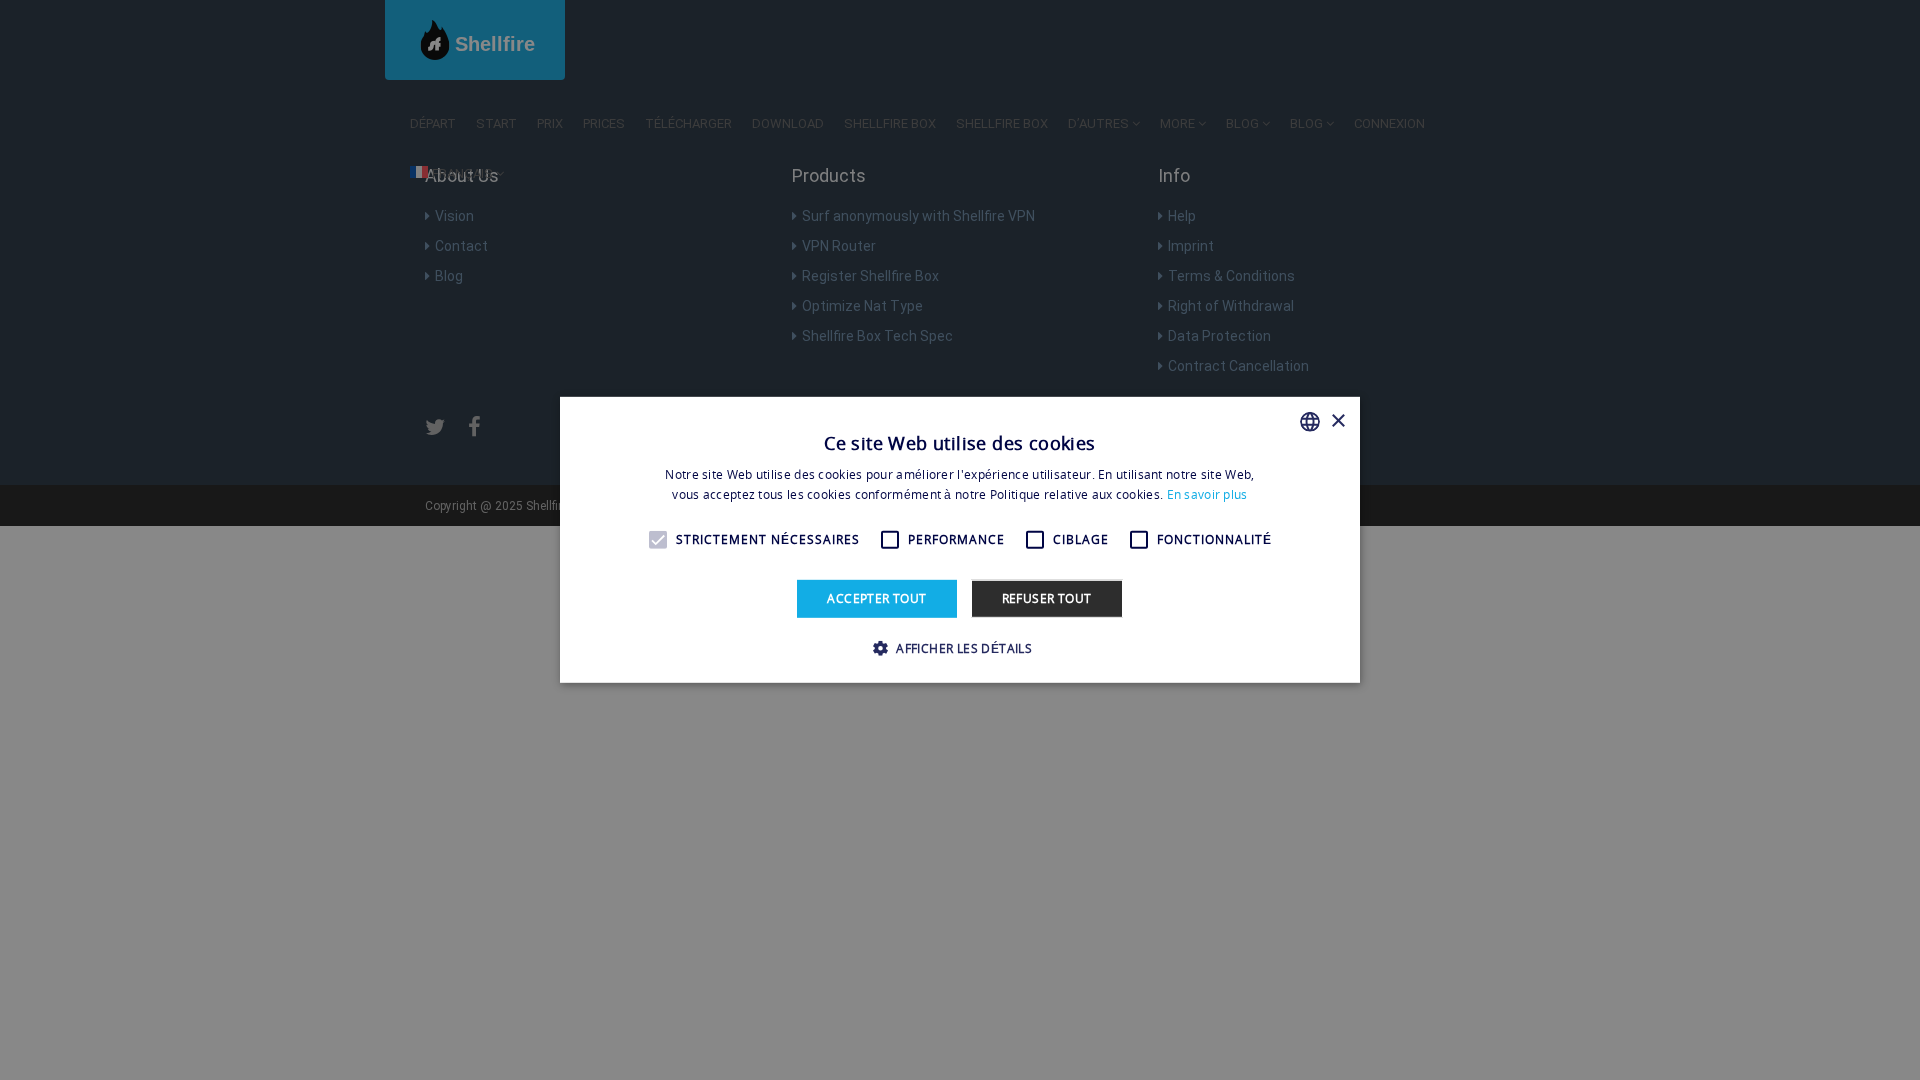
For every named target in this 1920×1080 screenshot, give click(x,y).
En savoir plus (1207, 494)
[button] (960, 648)
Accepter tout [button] (876, 598)
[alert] (960, 540)
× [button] (1337, 420)
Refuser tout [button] (1047, 598)
